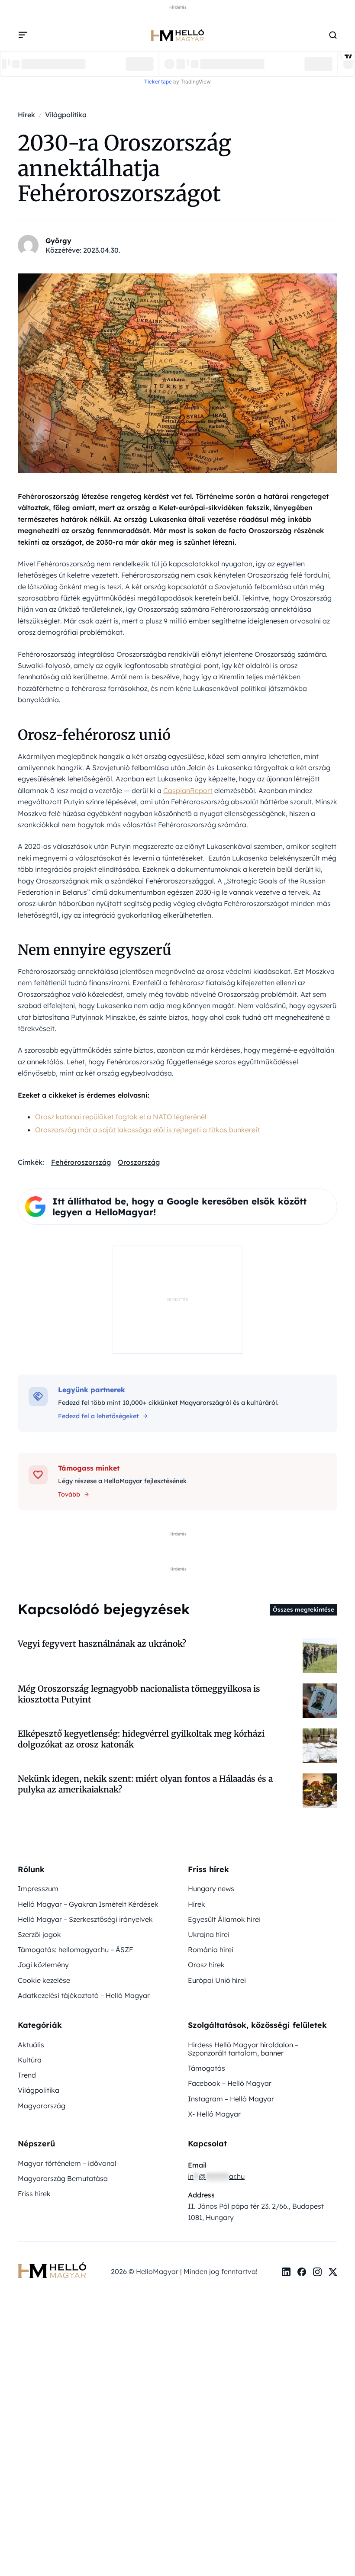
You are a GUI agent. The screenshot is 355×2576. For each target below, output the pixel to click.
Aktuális (31, 2045)
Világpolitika (39, 2090)
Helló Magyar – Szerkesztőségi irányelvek (85, 1919)
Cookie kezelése (44, 1980)
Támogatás (207, 2068)
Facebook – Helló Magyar (230, 2083)
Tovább (69, 1494)
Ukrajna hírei (209, 1934)
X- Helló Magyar (214, 2114)
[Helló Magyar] (177, 35)
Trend (27, 2075)
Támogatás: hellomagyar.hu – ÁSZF (75, 1950)
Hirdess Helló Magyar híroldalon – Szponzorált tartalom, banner (243, 2049)
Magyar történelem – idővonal (67, 2163)
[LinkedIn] (286, 2272)
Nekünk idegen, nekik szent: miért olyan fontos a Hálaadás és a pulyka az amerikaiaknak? (145, 1784)
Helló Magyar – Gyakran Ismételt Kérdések (88, 1904)
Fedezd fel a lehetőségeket (98, 1416)
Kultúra (30, 2060)
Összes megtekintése (303, 1609)
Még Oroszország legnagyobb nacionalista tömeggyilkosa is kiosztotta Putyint (139, 1694)
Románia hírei (211, 1950)
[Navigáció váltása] (23, 35)
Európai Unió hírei (217, 1980)
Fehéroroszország (81, 1162)
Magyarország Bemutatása (63, 2178)
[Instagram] (317, 2272)
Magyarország (42, 2106)
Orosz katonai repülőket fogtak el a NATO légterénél (121, 1117)
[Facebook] (302, 2272)
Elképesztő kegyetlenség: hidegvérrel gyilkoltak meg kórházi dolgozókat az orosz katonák (141, 1739)
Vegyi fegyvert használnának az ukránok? (102, 1644)
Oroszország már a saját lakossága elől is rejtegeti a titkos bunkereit (147, 1130)
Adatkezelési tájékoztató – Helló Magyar (84, 1995)
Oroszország (139, 1162)
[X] (333, 2272)
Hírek (197, 1904)
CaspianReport (188, 790)
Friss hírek (34, 2194)
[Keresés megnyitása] (333, 35)
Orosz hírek (206, 1965)
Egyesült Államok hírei (224, 1919)
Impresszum (38, 1889)
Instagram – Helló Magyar (231, 2099)
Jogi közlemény (43, 1965)
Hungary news (211, 1889)
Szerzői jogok (39, 1934)
